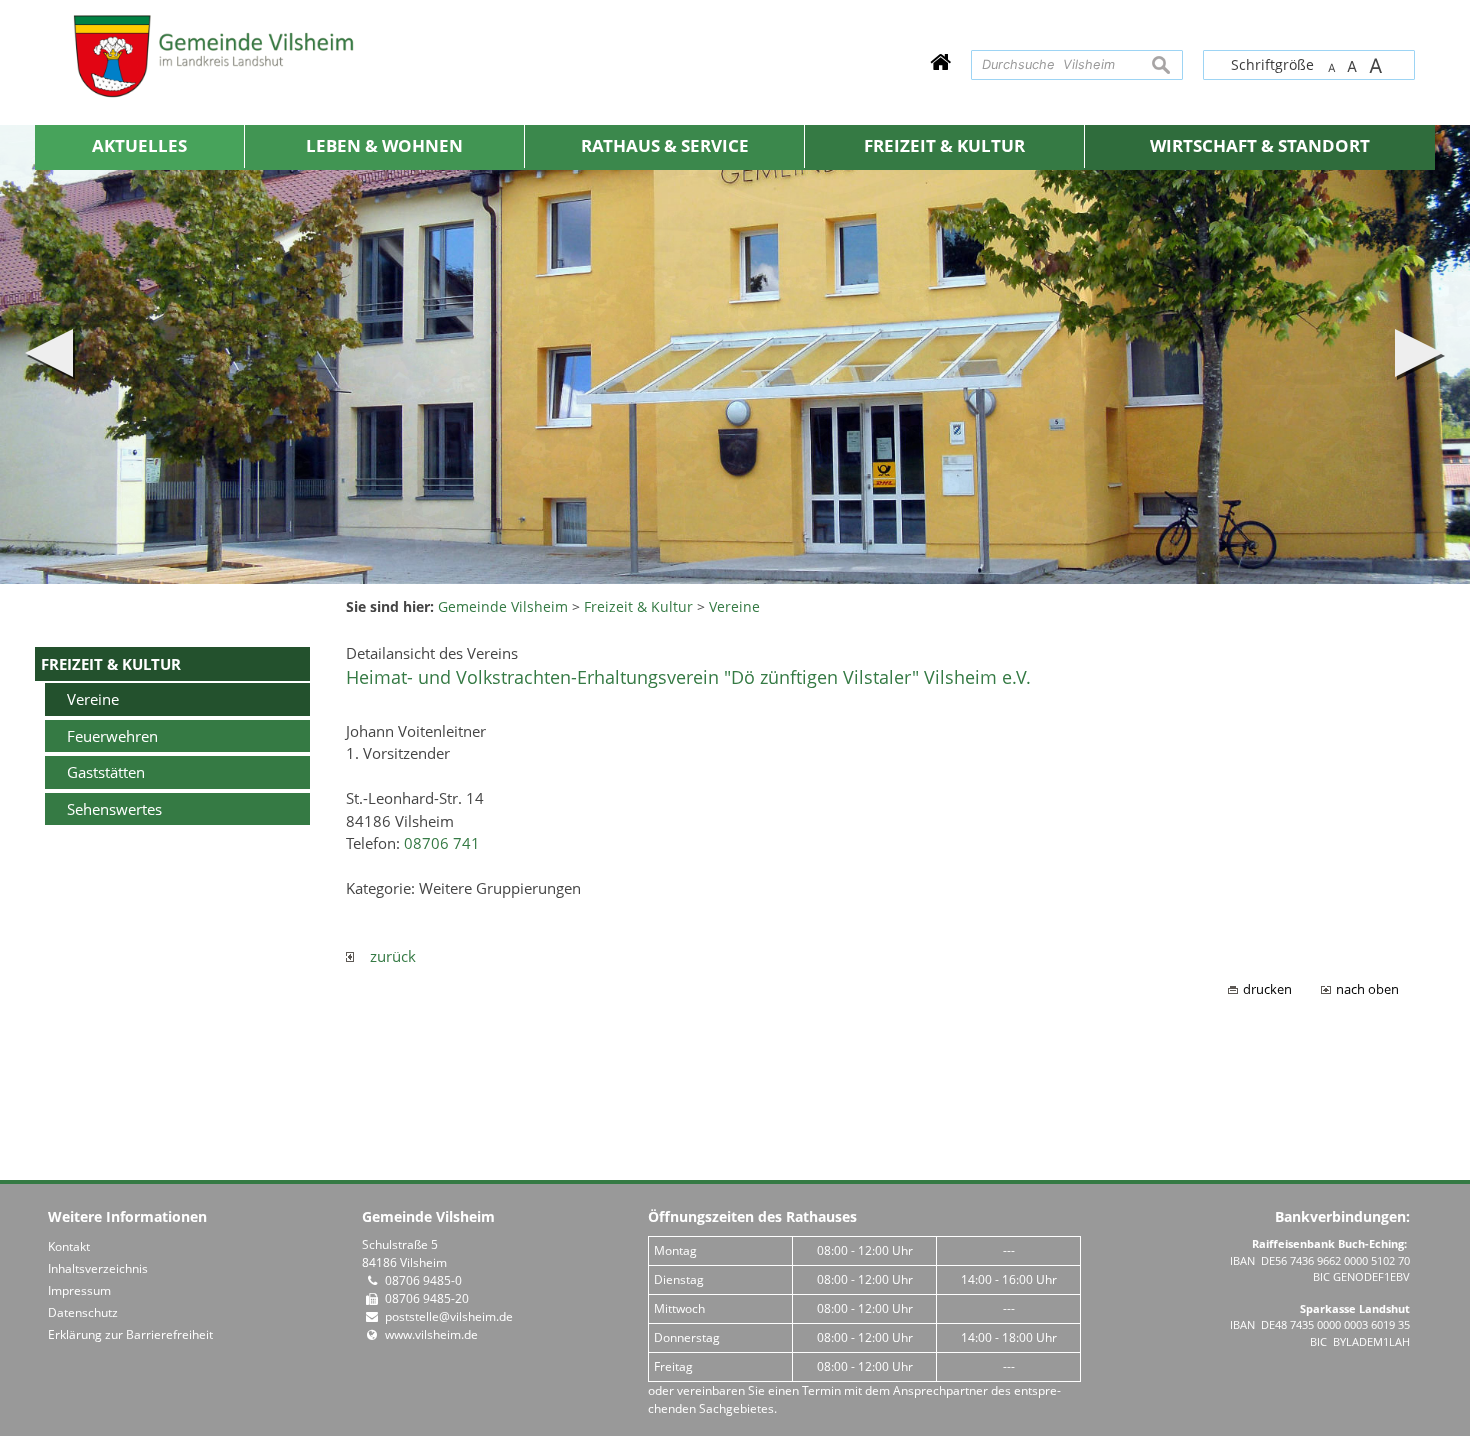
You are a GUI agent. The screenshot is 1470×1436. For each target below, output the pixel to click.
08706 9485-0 (423, 1280)
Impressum (79, 1290)
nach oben (1367, 989)
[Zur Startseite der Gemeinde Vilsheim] (940, 61)
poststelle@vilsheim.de (449, 1316)
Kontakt (69, 1246)
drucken (1267, 989)
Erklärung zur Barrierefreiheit (130, 1334)
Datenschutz (83, 1312)
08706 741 (442, 843)
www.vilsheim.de (431, 1334)
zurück (385, 956)
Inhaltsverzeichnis (98, 1268)
